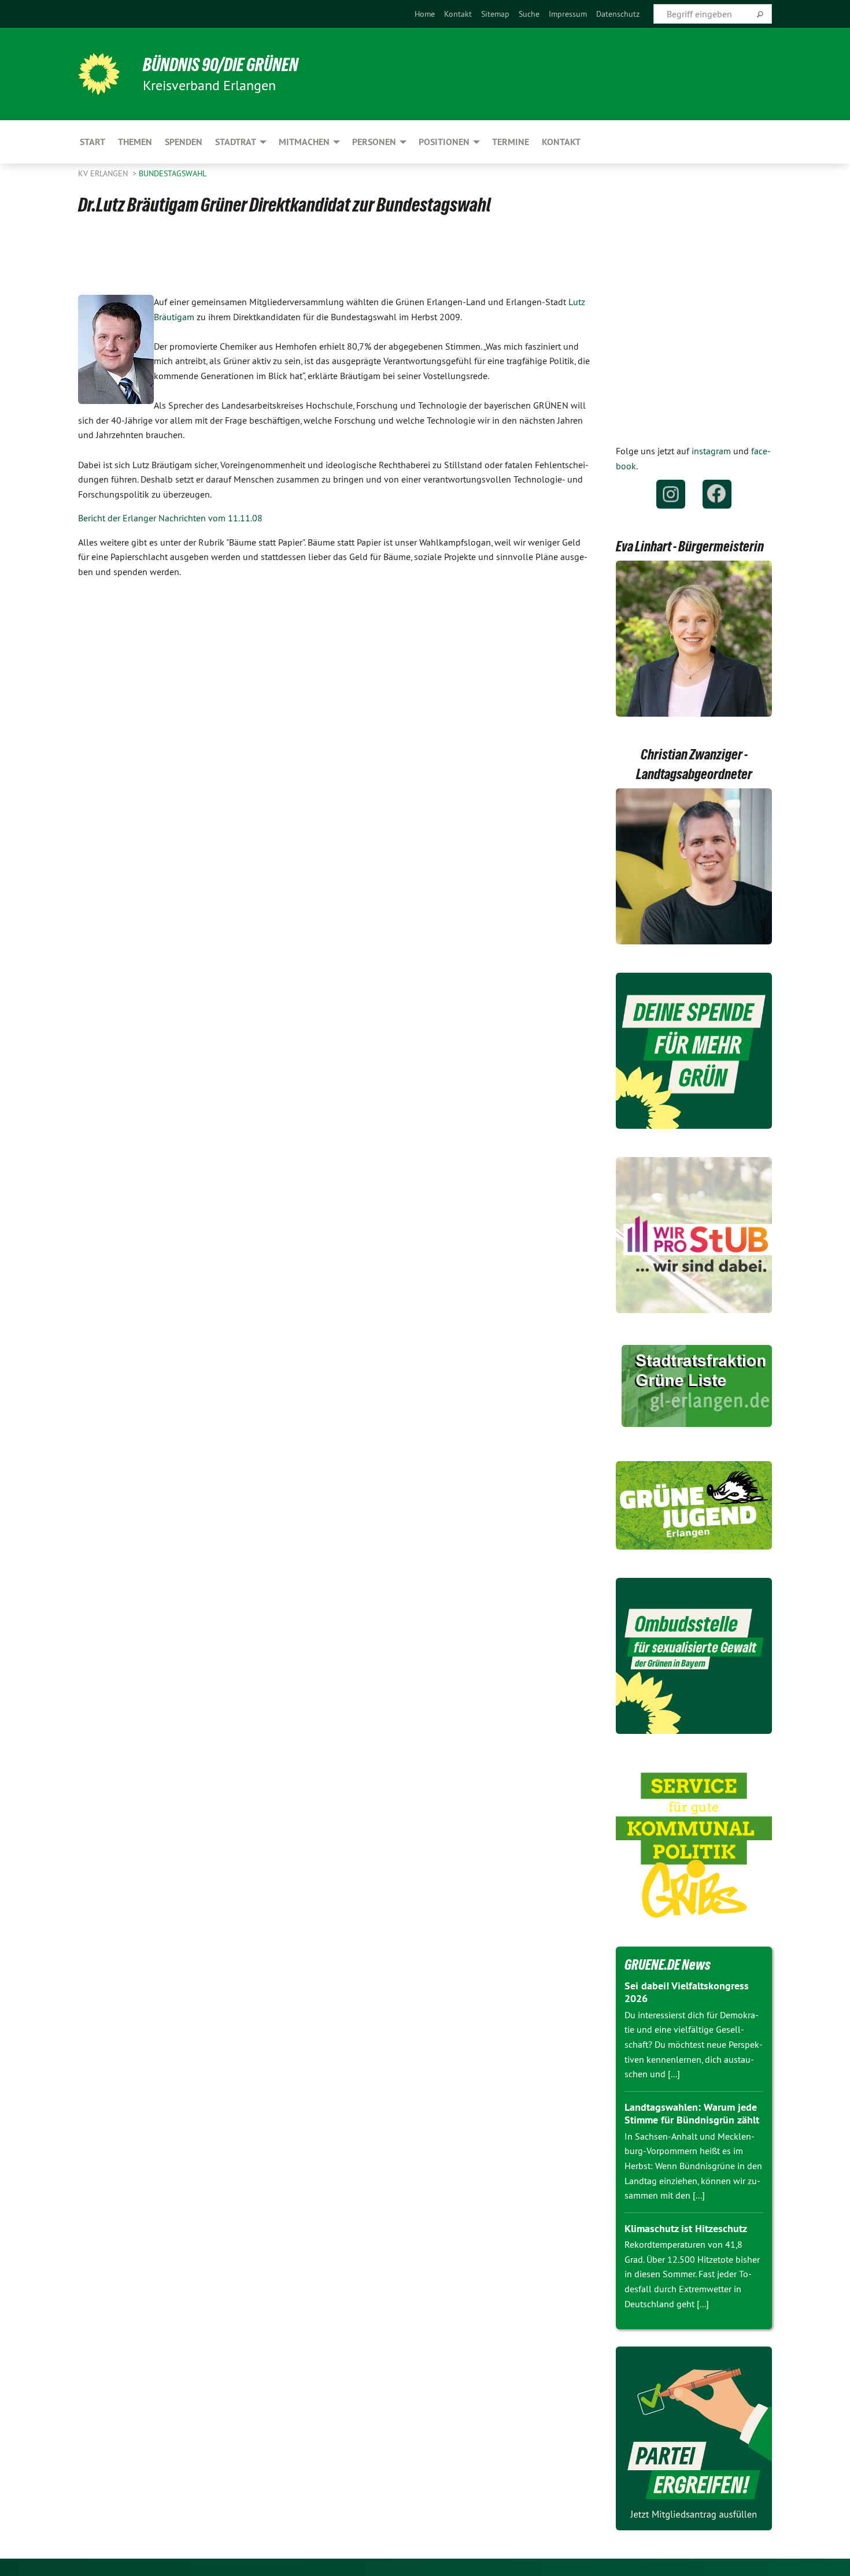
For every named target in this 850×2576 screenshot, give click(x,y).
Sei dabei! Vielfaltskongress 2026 (687, 1992)
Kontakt (458, 14)
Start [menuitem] (93, 142)
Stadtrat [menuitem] (236, 142)
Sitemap (495, 14)
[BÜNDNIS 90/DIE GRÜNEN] (99, 74)
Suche (529, 14)
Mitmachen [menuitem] (304, 142)
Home (425, 14)
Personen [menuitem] (374, 142)
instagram (711, 451)
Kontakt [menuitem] (561, 142)
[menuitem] (425, 14)
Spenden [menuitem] (184, 142)
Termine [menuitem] (511, 142)
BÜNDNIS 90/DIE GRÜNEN (221, 65)
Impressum (568, 14)
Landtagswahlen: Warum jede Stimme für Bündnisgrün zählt (692, 2114)
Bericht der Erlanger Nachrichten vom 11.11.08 (170, 518)
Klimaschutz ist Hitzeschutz (686, 2228)
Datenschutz (618, 14)
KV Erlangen (104, 173)
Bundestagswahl (173, 173)
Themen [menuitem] (135, 142)
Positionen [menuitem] (444, 142)
